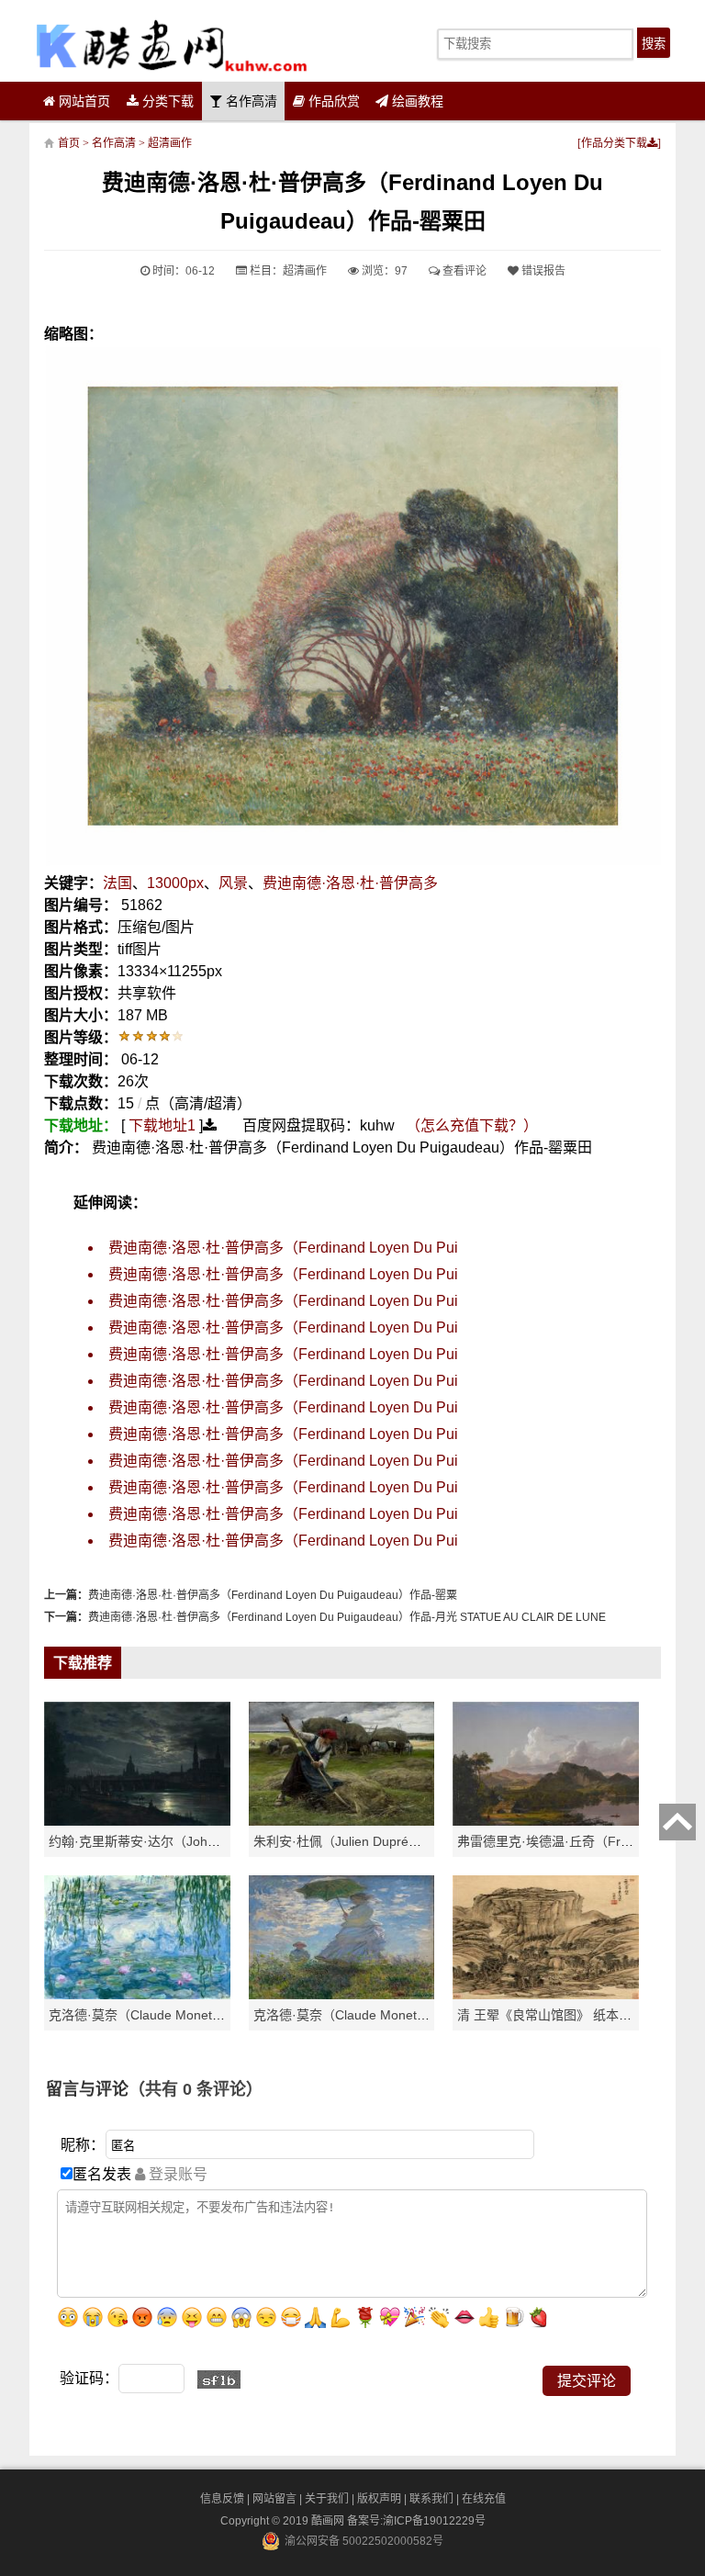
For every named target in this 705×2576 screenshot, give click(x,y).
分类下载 (166, 101)
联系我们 (431, 2499)
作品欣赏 (332, 101)
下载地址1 (162, 1125)
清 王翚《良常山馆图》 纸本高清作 (557, 2015)
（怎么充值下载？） (472, 1125)
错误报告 (542, 271)
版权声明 (379, 2499)
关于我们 (327, 2499)
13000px (175, 883)
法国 (117, 883)
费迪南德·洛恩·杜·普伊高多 (350, 883)
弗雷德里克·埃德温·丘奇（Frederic (557, 1841)
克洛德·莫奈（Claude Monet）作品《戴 (367, 2015)
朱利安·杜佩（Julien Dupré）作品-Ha (361, 1841)
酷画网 (329, 2521)
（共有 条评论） (196, 2089)
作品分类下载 (614, 143)
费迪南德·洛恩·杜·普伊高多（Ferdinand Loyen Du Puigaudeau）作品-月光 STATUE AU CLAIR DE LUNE (347, 1617)
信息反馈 (222, 2499)
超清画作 (170, 143)
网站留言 (274, 2499)
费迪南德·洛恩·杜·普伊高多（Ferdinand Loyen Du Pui (283, 1248)
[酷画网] (171, 45)
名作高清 (250, 101)
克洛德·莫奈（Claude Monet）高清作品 (162, 2015)
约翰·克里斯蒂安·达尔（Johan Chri (149, 1841)
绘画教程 (416, 101)
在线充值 (484, 2499)
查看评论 (463, 271)
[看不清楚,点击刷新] (219, 2379)
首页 (69, 143)
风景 (233, 883)
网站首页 (83, 101)
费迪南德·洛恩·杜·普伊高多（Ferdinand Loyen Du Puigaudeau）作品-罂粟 (273, 1595)
